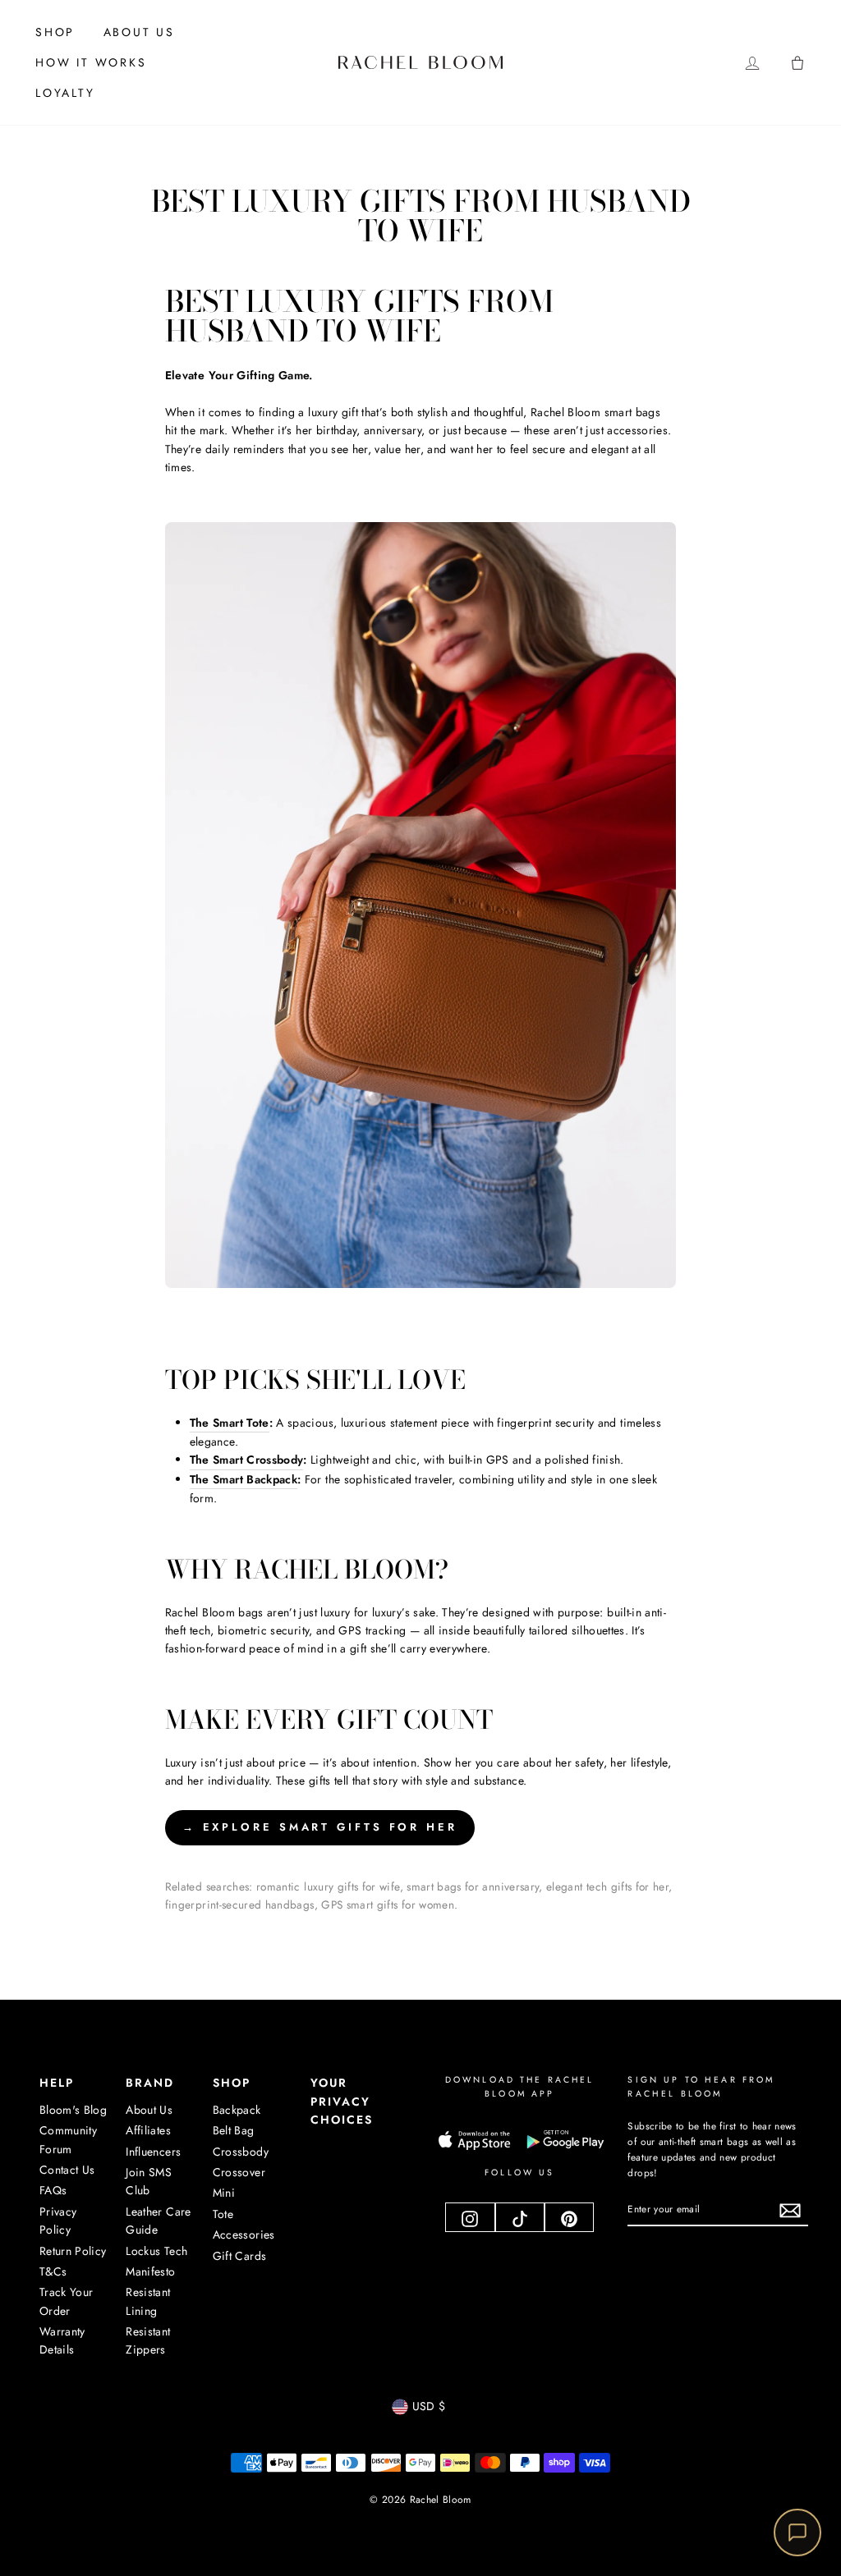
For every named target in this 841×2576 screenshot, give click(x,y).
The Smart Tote (230, 1423)
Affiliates (148, 2130)
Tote (223, 2214)
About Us (139, 32)
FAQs (53, 2190)
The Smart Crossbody (247, 1460)
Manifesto (150, 2271)
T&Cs (53, 2271)
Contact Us (67, 2170)
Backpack (237, 2110)
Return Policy (73, 2251)
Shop (55, 32)
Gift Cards (240, 2256)
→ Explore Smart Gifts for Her (320, 1827)
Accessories (244, 2235)
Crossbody (241, 2152)
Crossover (239, 2172)
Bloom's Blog (73, 2110)
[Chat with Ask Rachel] (797, 2532)
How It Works (91, 62)
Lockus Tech (156, 2251)
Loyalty (65, 93)
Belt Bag (234, 2130)
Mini (224, 2193)
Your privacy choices (342, 2101)
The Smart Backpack (244, 1479)
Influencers (153, 2152)
